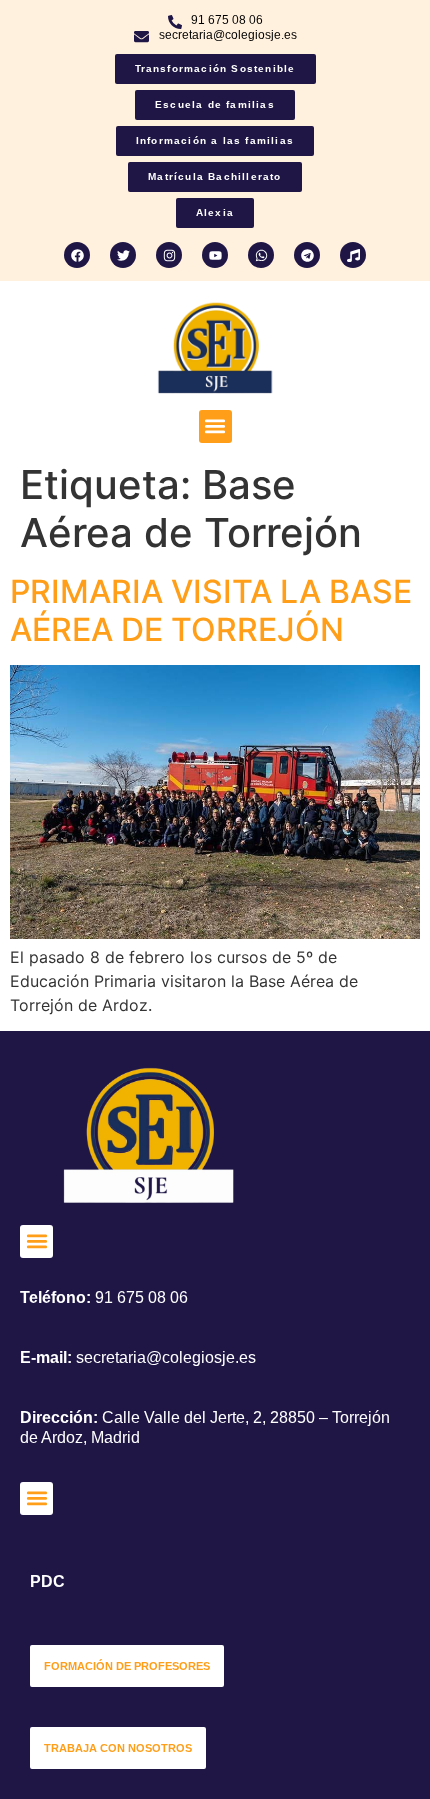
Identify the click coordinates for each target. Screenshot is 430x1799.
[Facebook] (77, 255)
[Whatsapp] (261, 255)
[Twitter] (123, 255)
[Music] (353, 255)
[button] (215, 426)
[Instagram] (169, 255)
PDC (47, 1581)
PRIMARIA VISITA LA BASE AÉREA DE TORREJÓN (211, 610)
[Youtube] (215, 255)
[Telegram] (307, 255)
